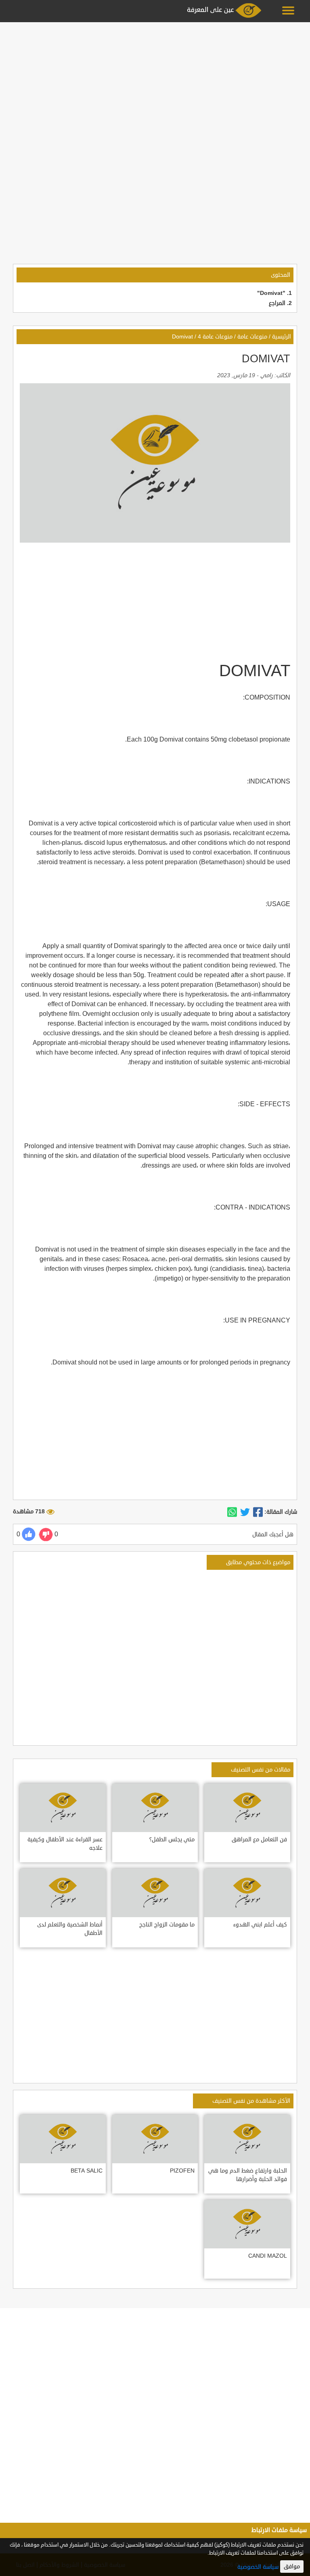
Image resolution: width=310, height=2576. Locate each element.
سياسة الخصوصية (258, 2567)
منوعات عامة (252, 337)
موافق (292, 2567)
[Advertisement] (155, 81)
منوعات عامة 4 (215, 337)
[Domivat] (258, 1512)
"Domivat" (271, 293)
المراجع (277, 303)
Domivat (182, 337)
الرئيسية (282, 337)
